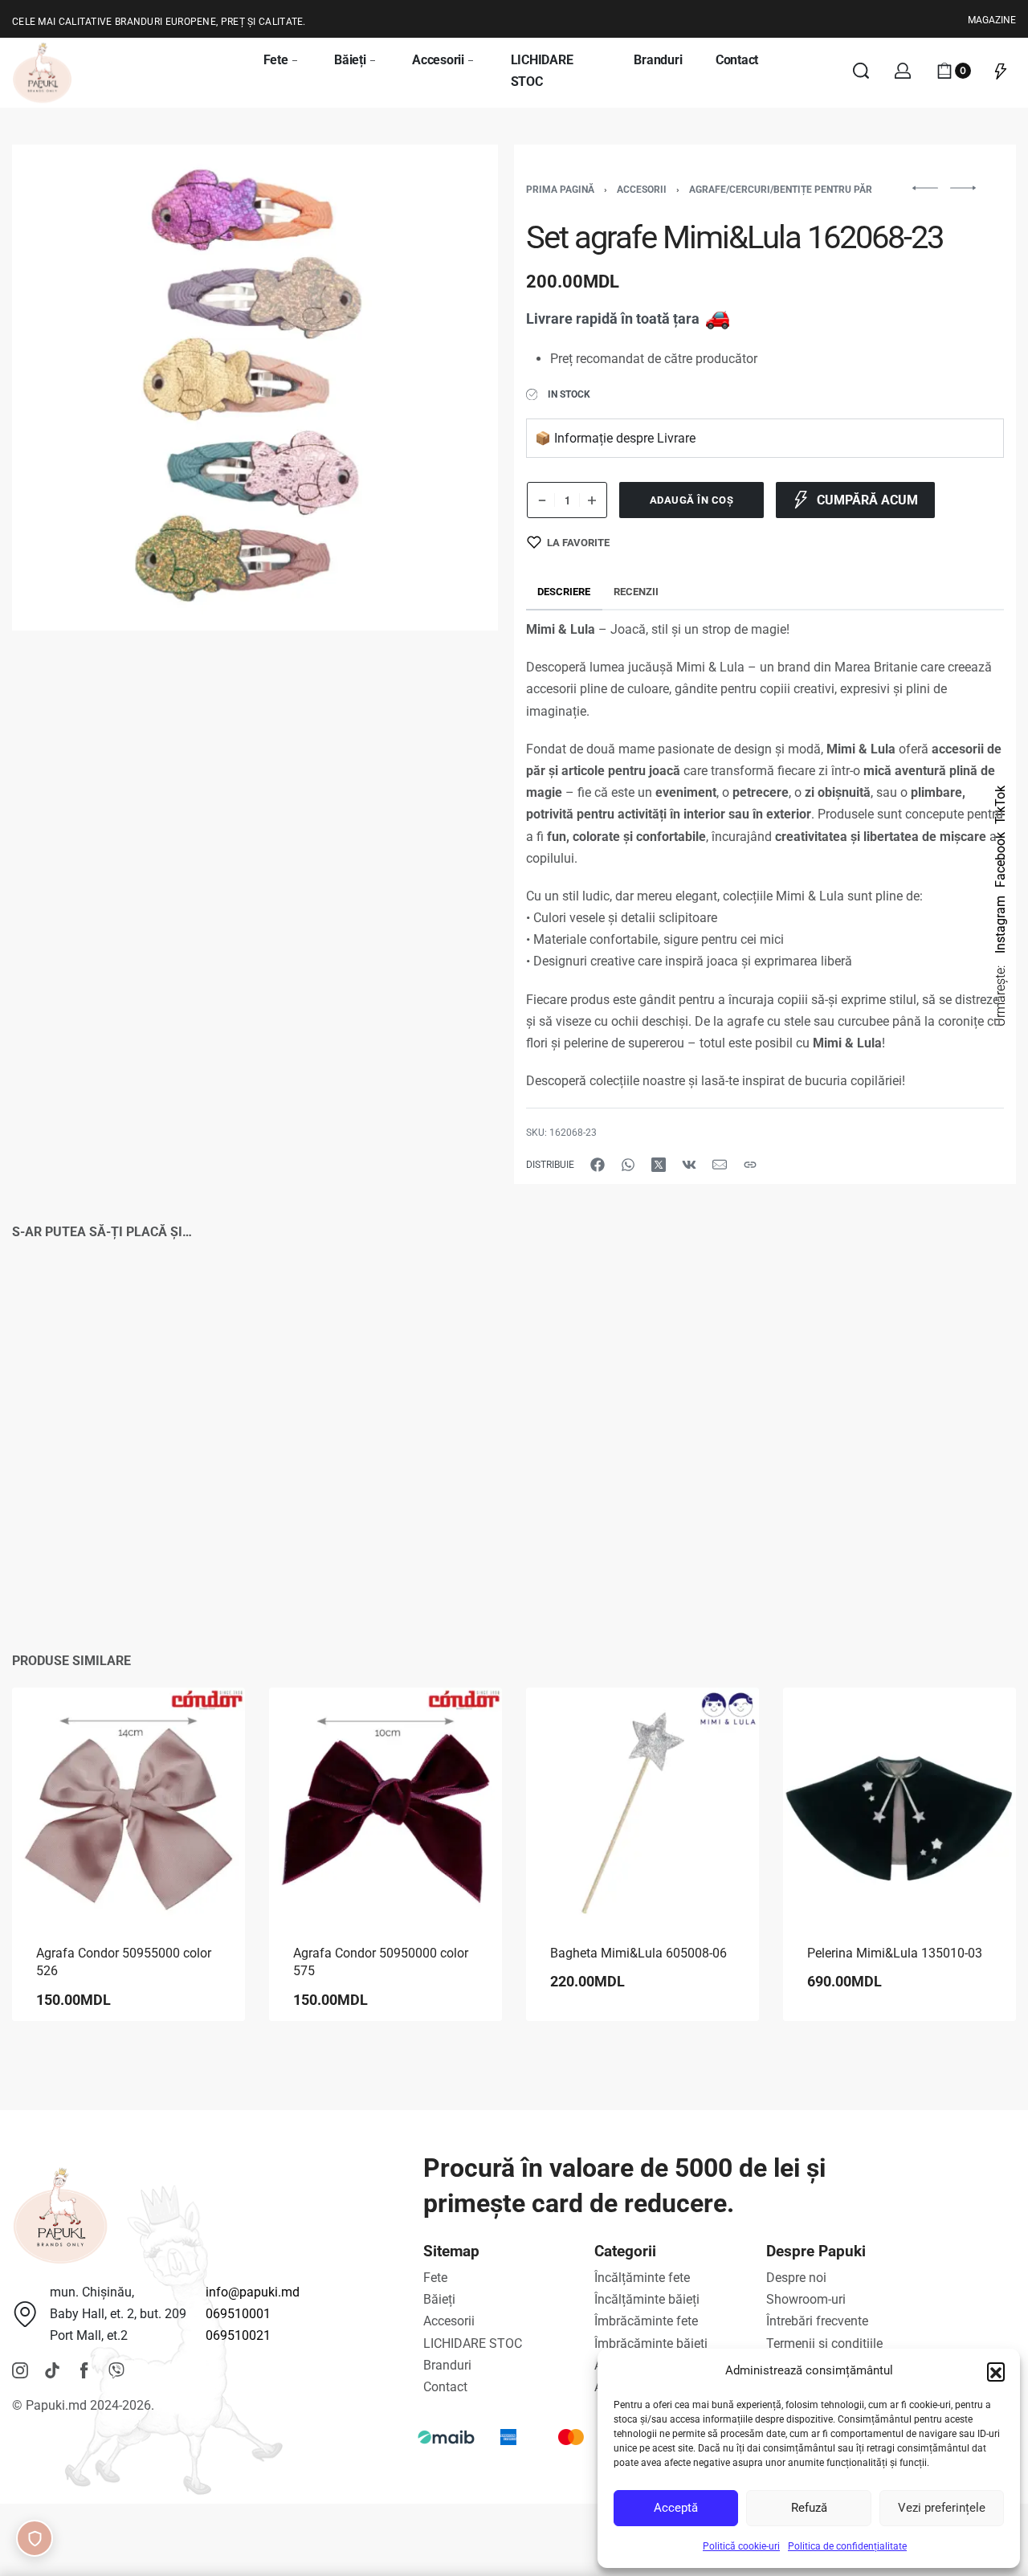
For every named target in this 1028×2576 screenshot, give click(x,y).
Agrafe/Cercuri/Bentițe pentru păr (781, 190)
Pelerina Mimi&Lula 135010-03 (895, 1953)
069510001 (238, 2314)
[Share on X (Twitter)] (659, 1165)
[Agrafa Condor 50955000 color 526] (128, 1804)
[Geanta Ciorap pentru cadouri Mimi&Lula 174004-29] (128, 1419)
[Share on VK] (689, 1165)
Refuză (809, 2508)
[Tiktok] (52, 2370)
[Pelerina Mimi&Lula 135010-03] (899, 1804)
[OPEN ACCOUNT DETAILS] (903, 71)
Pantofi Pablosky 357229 (623, 1560)
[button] (996, 2371)
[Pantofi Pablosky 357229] (642, 1419)
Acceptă (676, 2508)
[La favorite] (203, 1343)
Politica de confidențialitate (847, 2546)
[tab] (564, 592)
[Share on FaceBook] (598, 1165)
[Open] (1001, 71)
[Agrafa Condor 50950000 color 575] (385, 1804)
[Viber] (116, 2370)
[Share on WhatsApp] (628, 1165)
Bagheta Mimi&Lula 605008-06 (638, 1953)
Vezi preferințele (942, 2508)
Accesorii (642, 190)
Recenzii (636, 592)
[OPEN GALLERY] (255, 388)
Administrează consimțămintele (35, 2538)
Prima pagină (560, 190)
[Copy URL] (750, 1165)
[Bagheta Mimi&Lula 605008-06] (642, 1804)
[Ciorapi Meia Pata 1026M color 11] (385, 1419)
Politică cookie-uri (741, 2546)
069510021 (238, 2335)
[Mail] (720, 1165)
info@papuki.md (253, 2292)
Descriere (564, 592)
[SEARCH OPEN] (861, 71)
